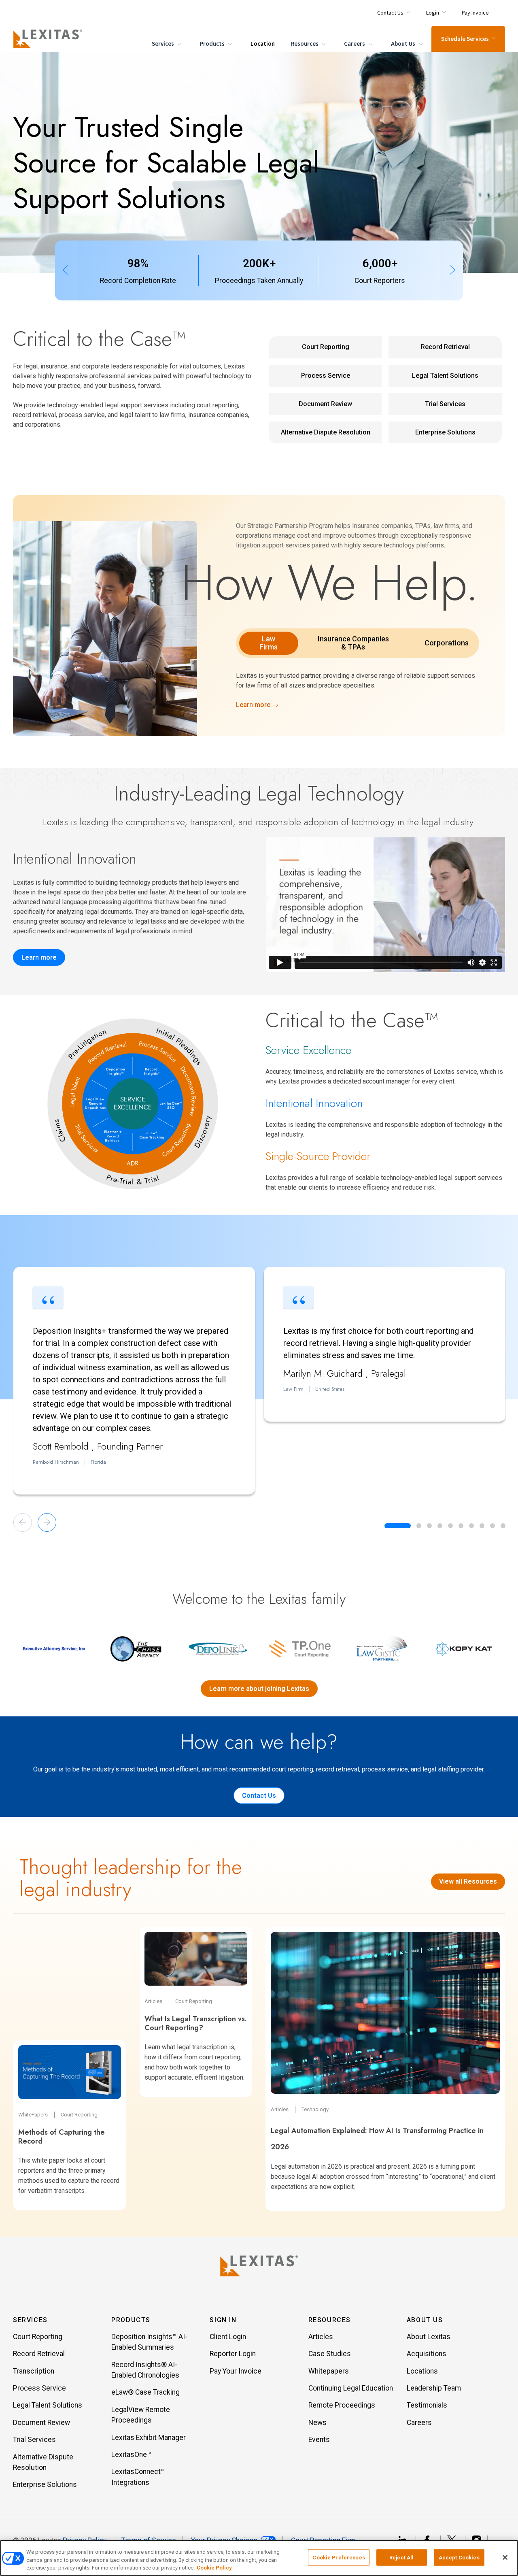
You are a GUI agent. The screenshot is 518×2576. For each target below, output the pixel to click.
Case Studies (330, 2354)
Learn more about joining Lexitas (259, 1689)
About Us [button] (425, 2320)
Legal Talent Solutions (445, 376)
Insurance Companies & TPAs (353, 643)
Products (213, 44)
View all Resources (468, 1881)
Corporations (447, 643)
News (317, 2423)
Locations (422, 2371)
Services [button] (30, 2320)
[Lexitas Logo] (259, 2266)
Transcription (34, 2371)
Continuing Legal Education (351, 2388)
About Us (404, 44)
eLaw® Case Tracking (145, 2392)
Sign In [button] (223, 2320)
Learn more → (257, 705)
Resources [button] (330, 2320)
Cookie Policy (214, 2568)
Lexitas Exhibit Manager (149, 2438)
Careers (355, 44)
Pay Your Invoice (236, 2371)
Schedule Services (465, 39)
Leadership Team (434, 2388)
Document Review (325, 404)
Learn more (39, 957)
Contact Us (259, 1796)
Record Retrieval (445, 347)
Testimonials (427, 2405)
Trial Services (445, 404)
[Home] (49, 39)
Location (263, 44)
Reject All (401, 2557)
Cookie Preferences (339, 2557)
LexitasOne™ (131, 2455)
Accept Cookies (459, 2557)
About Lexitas (429, 2337)
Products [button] (131, 2320)
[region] (259, 2558)
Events (319, 2440)
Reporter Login (233, 2354)
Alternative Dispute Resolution (326, 432)
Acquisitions (427, 2354)
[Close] (505, 2557)
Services (163, 44)
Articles (321, 2337)
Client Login (228, 2337)
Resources (305, 44)
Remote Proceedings (342, 2405)
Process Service (326, 376)
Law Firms (269, 643)
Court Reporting (326, 347)
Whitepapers (329, 2371)
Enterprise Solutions (445, 432)
